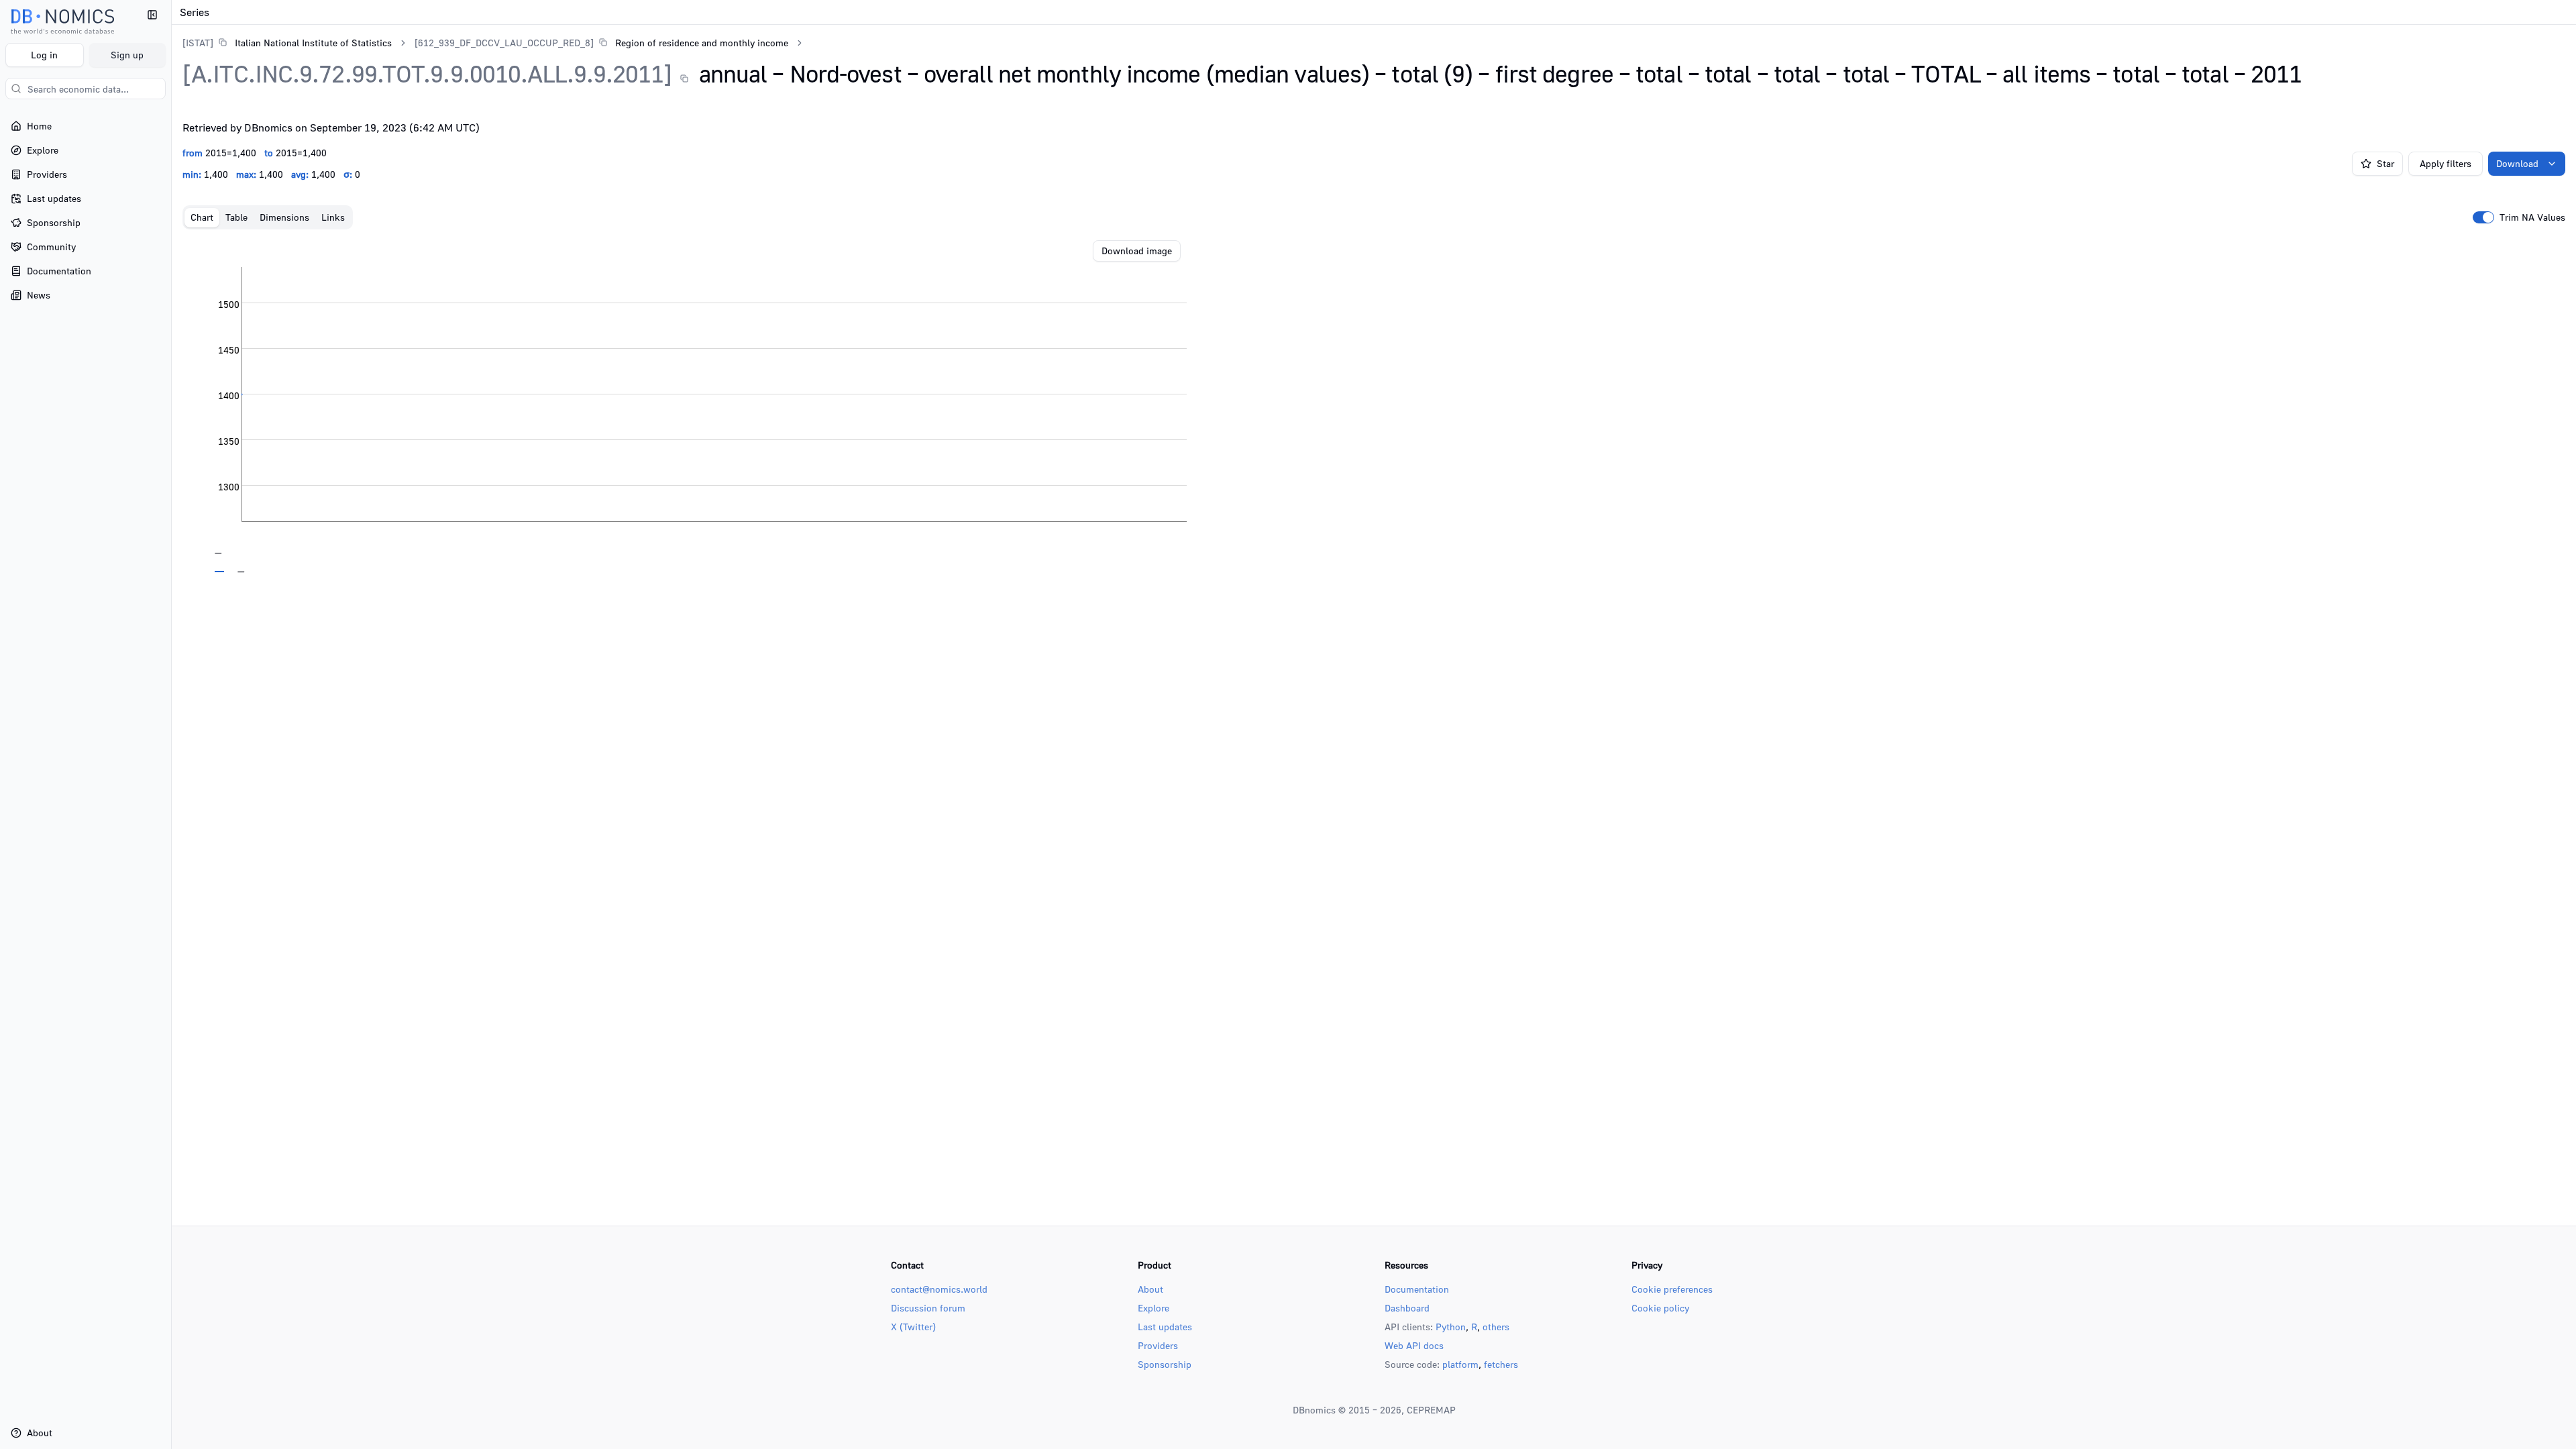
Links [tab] (333, 217)
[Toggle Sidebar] (171, 724)
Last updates (1165, 1327)
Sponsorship (1165, 1364)
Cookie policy (1660, 1308)
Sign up (127, 55)
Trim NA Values (2532, 217)
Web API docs (1414, 1345)
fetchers (1501, 1364)
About (1150, 1289)
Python (1451, 1327)
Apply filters (2446, 163)
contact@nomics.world (939, 1289)
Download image (1137, 251)
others (1496, 1327)
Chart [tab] (202, 217)
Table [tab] (236, 217)
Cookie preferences (1672, 1289)
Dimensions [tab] (284, 217)
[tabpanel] (1374, 407)
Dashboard (1407, 1308)
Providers (1158, 1345)
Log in (44, 55)
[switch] (2483, 217)
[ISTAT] (198, 43)
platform (1460, 1364)
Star (2385, 163)
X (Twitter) (913, 1327)
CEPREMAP (1431, 1410)
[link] (287, 43)
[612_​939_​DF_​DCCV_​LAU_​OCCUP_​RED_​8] (504, 43)
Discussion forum (928, 1308)
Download (2517, 163)
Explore (1153, 1308)
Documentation (1417, 1289)
